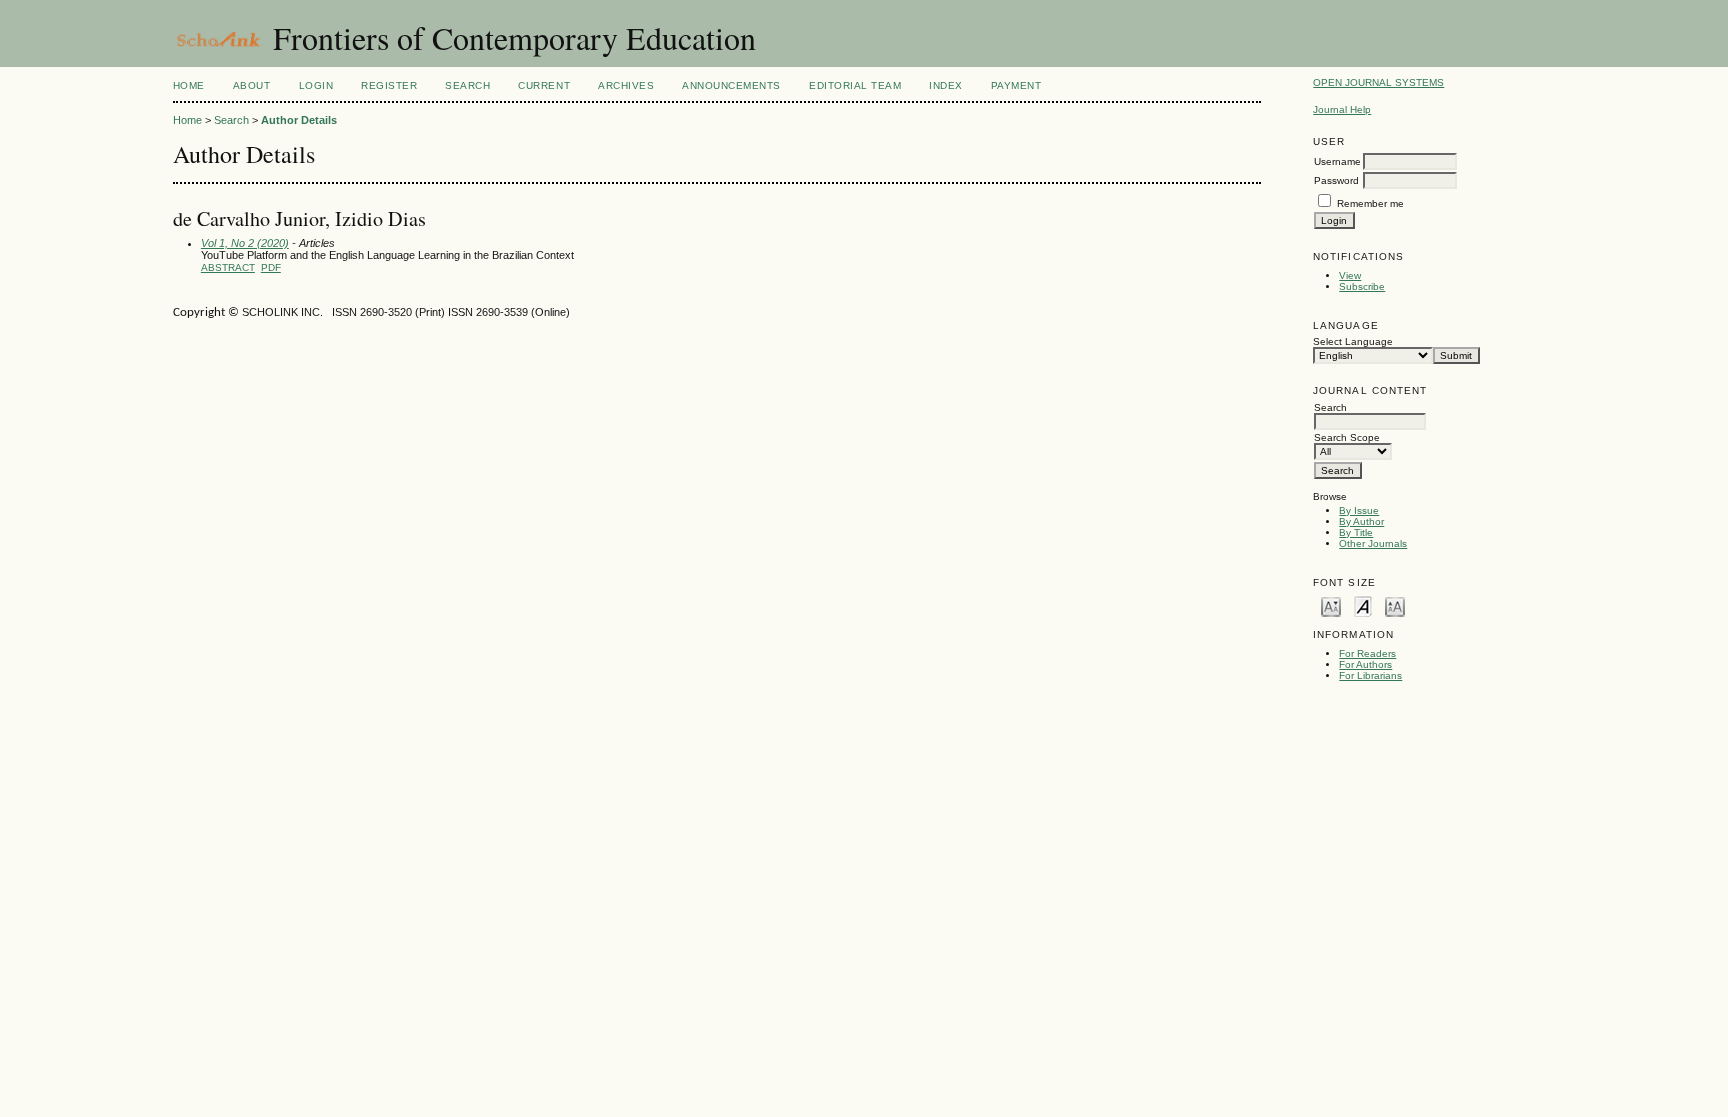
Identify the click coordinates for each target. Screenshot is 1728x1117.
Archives (626, 85)
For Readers (1367, 653)
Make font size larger (1395, 605)
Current (544, 85)
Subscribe (1362, 286)
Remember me (1370, 203)
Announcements (731, 85)
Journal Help (1342, 109)
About (252, 85)
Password (1336, 180)
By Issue (1359, 510)
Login (316, 85)
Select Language (1353, 341)
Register (389, 85)
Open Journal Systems (1378, 82)
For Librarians (1370, 675)
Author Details (299, 120)
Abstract (228, 267)
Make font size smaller (1331, 605)
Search (467, 85)
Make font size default (1363, 605)
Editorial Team (855, 85)
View (1350, 275)
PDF (271, 267)
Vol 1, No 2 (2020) (245, 243)
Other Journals (1373, 543)
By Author (1361, 521)
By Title (1356, 532)
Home (189, 85)
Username (1337, 161)
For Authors (1365, 664)
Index (946, 85)
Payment (1016, 85)
